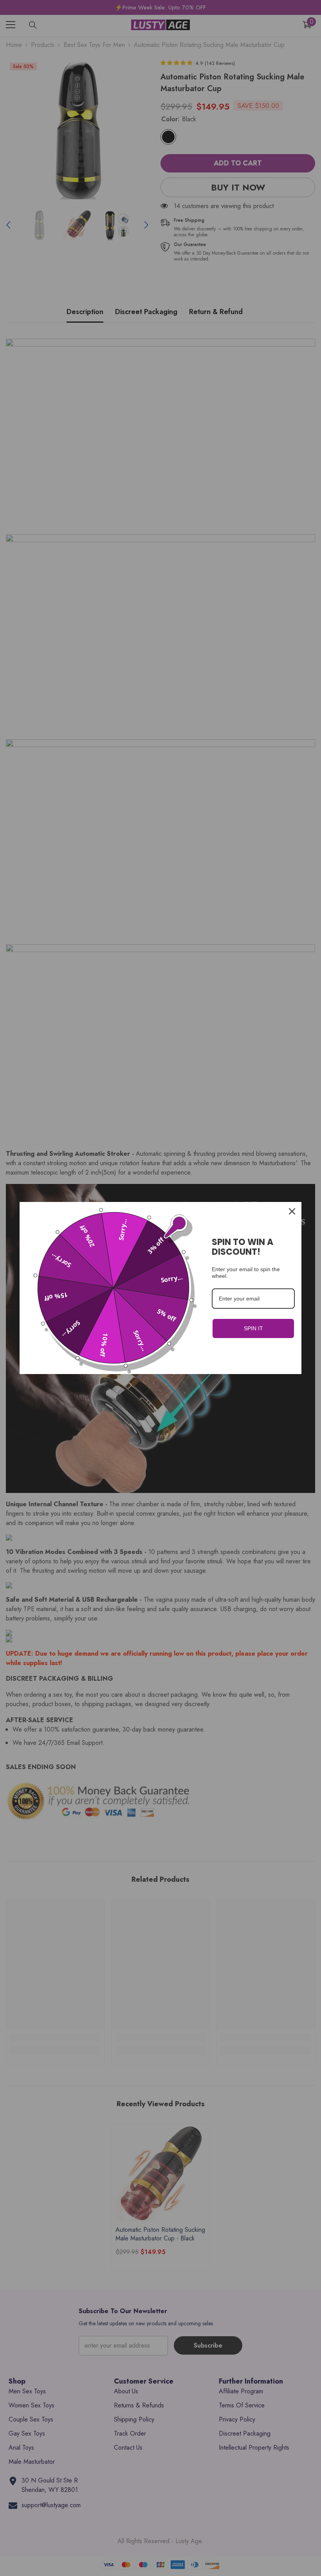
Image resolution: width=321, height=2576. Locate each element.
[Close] (292, 1211)
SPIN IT (253, 1328)
